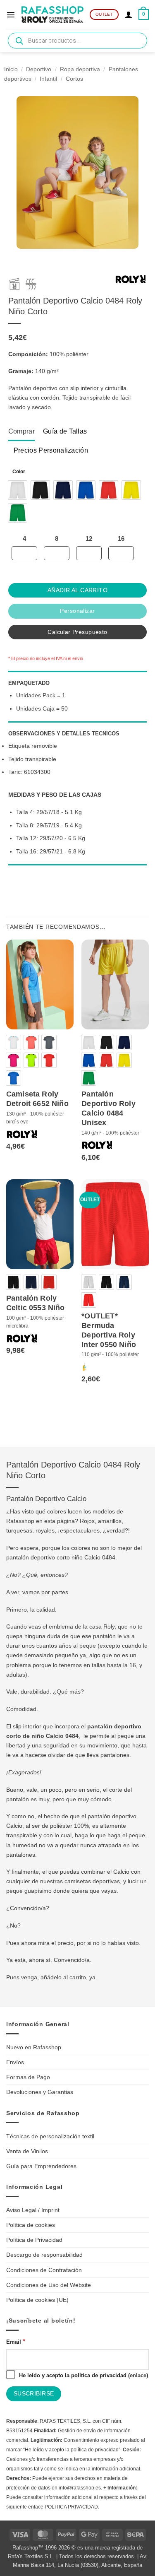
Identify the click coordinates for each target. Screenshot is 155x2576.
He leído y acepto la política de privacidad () (83, 2375)
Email (16, 2341)
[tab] (21, 431)
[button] (11, 14)
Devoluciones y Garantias (40, 2092)
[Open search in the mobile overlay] (77, 41)
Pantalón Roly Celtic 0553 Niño (36, 1303)
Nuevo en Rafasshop (34, 2047)
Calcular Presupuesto (77, 632)
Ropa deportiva (80, 69)
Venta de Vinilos (27, 2151)
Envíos (15, 2062)
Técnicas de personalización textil (50, 2136)
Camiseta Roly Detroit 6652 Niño (37, 1099)
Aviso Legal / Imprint (33, 2210)
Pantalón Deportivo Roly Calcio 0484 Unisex (108, 1108)
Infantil (48, 79)
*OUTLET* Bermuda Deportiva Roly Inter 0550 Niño (109, 1330)
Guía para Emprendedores (41, 2166)
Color (19, 472)
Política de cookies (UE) (37, 2300)
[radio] (18, 490)
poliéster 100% (69, 1826)
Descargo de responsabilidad (44, 2255)
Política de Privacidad (34, 2240)
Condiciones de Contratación (44, 2270)
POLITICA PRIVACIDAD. (72, 2507)
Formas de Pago (28, 2077)
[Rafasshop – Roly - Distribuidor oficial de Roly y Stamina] (52, 14)
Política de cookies (31, 2225)
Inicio (11, 69)
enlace (138, 2375)
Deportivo (39, 69)
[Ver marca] (131, 281)
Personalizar (77, 611)
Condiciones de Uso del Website (49, 2285)
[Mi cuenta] (129, 14)
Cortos (74, 79)
